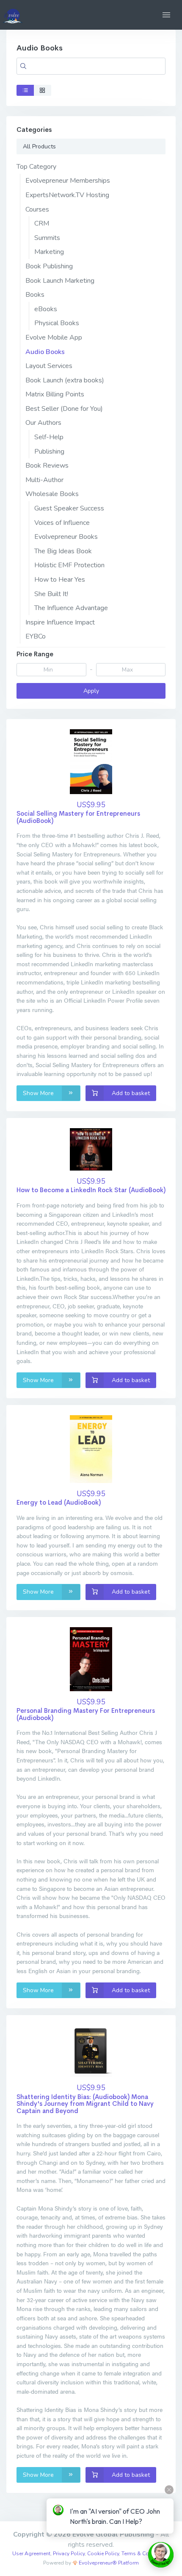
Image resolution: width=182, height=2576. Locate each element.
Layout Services (49, 366)
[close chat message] (169, 2490)
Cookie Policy (103, 2554)
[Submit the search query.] (23, 66)
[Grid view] (43, 90)
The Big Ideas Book (63, 551)
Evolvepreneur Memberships (68, 181)
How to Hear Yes (60, 580)
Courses (37, 209)
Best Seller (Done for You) (64, 409)
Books (35, 295)
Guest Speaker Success (69, 508)
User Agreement (31, 2554)
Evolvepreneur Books (66, 537)
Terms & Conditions (145, 2554)
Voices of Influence (62, 523)
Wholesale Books (52, 494)
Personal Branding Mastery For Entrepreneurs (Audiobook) (86, 1714)
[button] (166, 15)
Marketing (49, 252)
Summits (47, 238)
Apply (91, 691)
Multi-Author (44, 480)
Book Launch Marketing (60, 281)
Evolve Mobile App (54, 337)
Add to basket (130, 1093)
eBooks (46, 309)
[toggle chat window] (161, 2555)
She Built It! (51, 594)
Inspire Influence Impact (60, 622)
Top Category (36, 167)
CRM (42, 223)
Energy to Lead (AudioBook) (59, 1502)
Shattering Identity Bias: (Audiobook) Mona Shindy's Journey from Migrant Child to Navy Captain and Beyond (85, 2104)
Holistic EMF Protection (69, 565)
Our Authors (43, 423)
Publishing (49, 452)
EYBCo (36, 636)
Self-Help (49, 437)
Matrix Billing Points (55, 394)
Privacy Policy (69, 2554)
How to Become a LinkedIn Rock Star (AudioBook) (91, 1190)
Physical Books (57, 323)
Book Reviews (47, 466)
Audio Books (45, 352)
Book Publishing (49, 266)
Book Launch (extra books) (65, 380)
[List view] (25, 90)
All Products (39, 146)
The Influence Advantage (71, 608)
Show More (39, 1093)
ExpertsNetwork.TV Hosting (67, 195)
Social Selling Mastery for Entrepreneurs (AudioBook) (78, 817)
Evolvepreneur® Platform (108, 2563)
